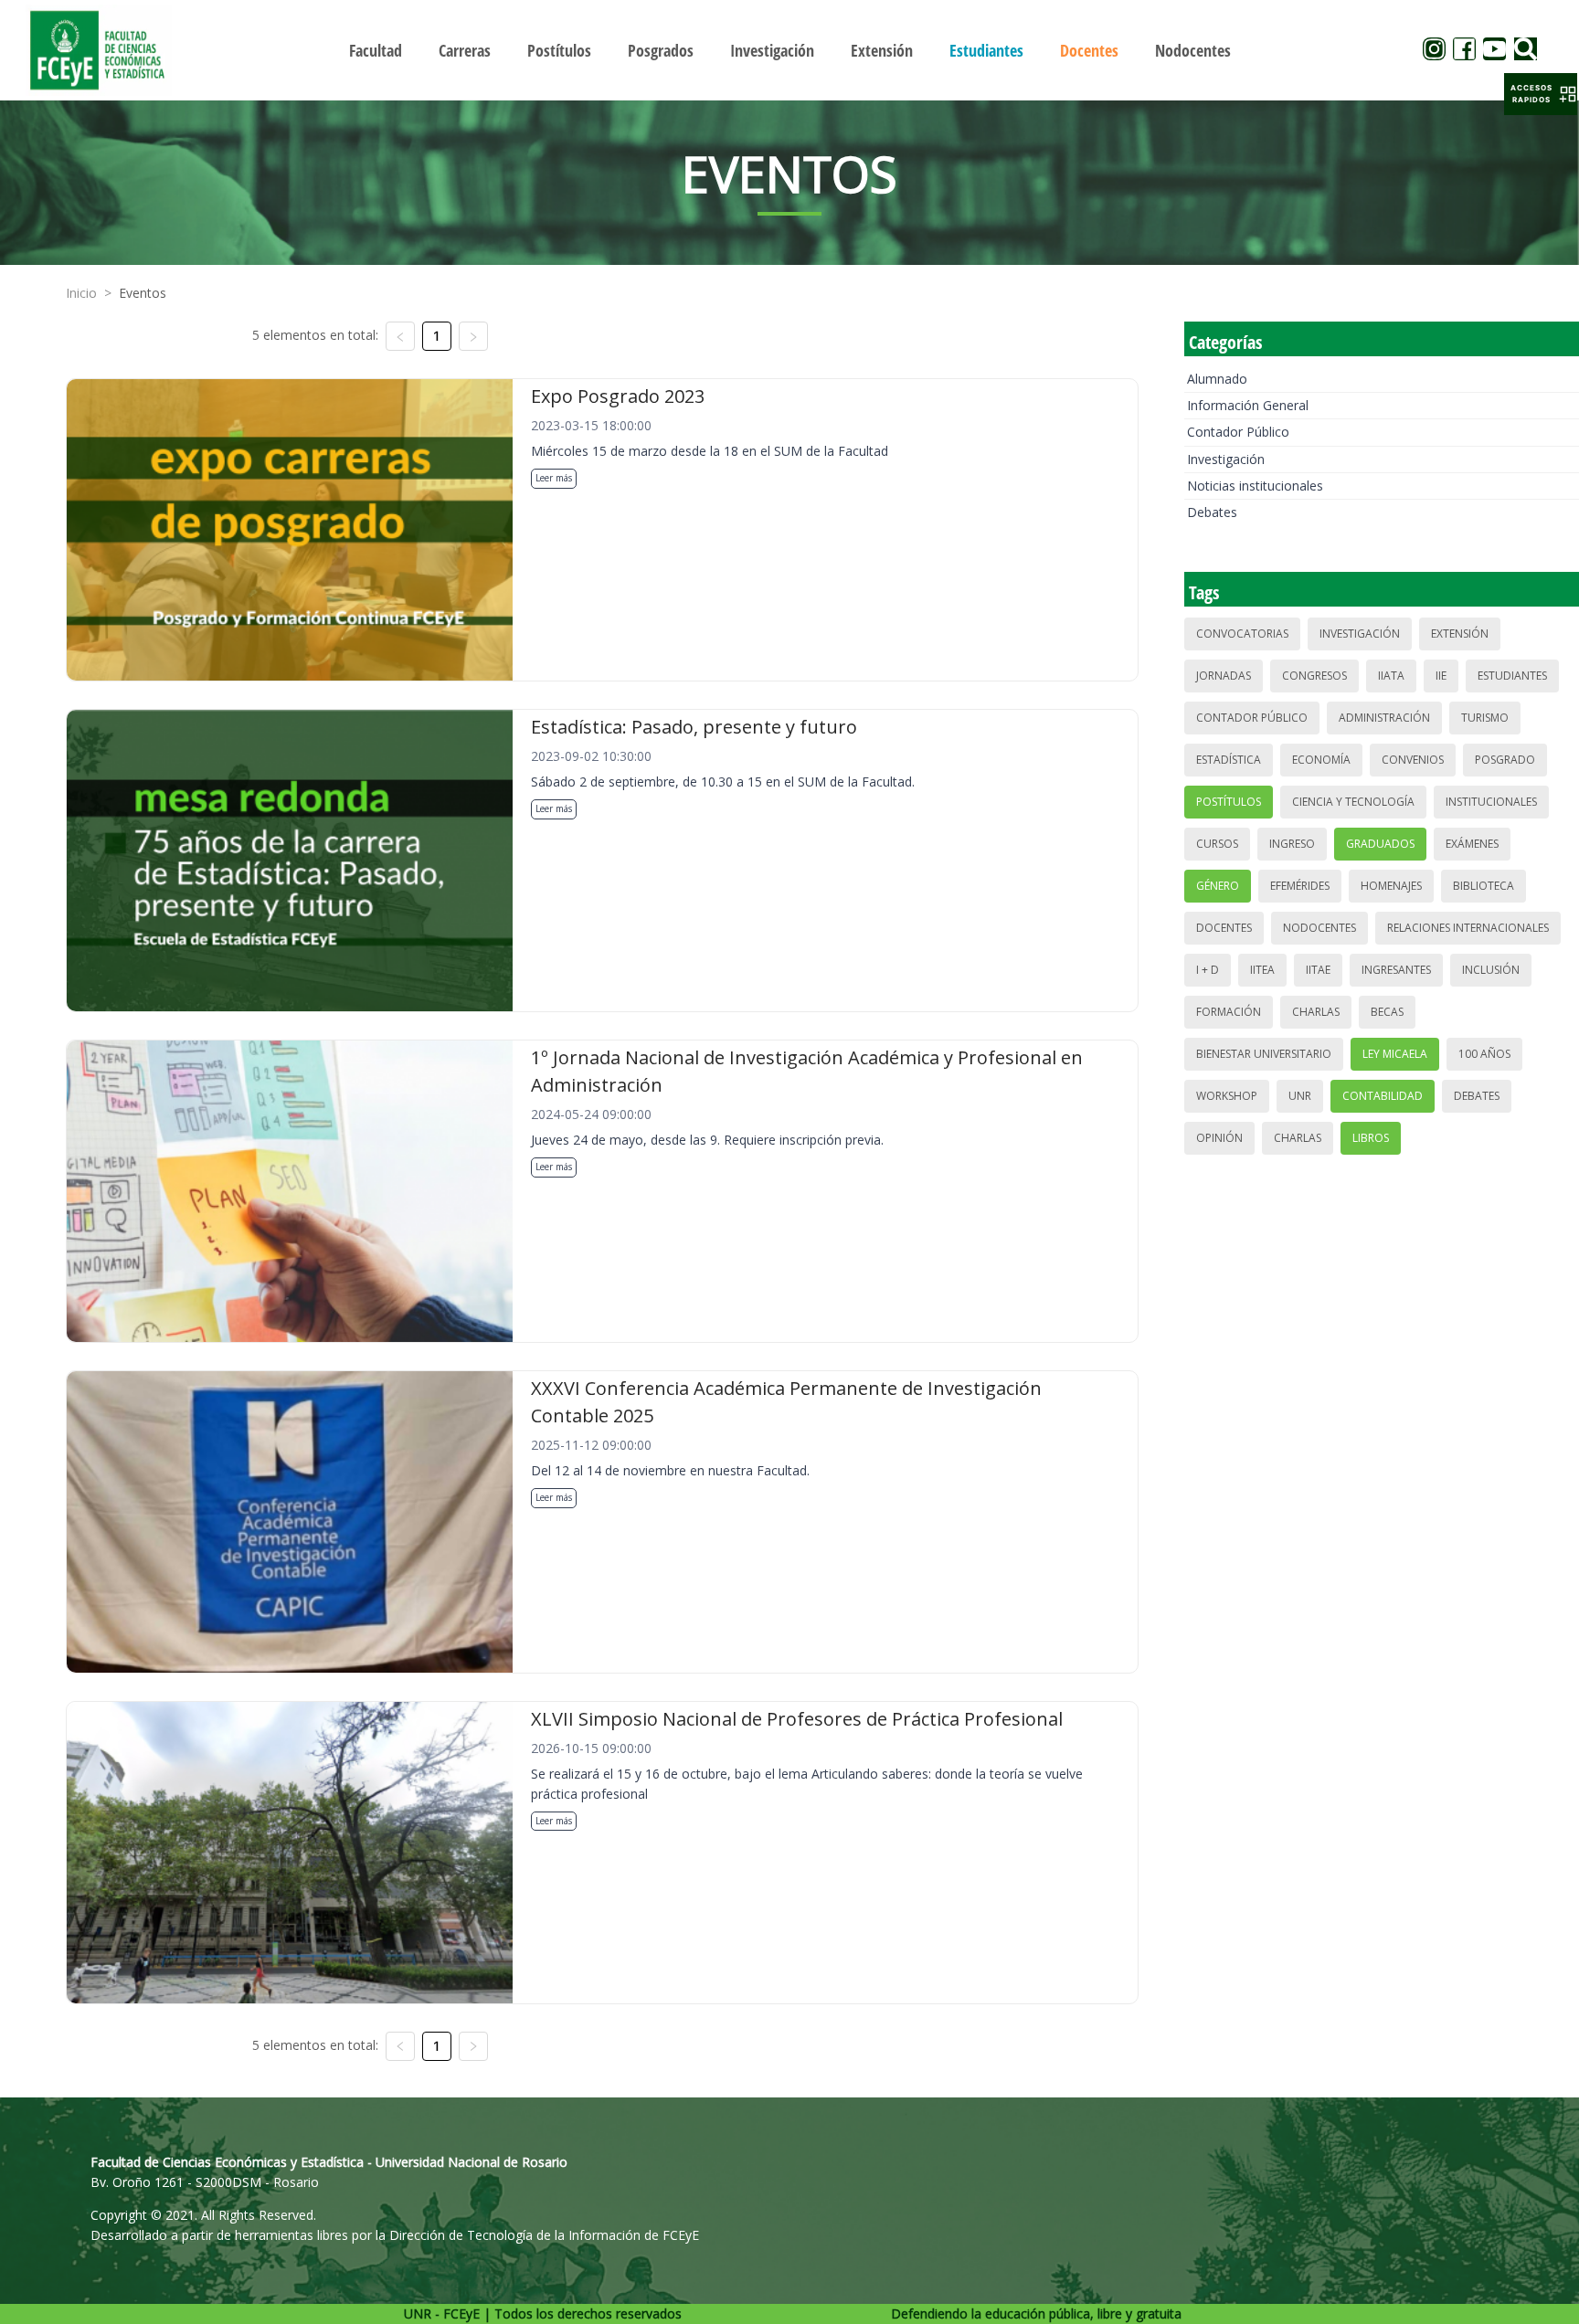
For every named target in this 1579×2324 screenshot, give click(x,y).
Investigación (1226, 459)
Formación (1229, 1012)
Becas (1387, 1012)
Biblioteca (1484, 886)
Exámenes (1472, 844)
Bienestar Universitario (1264, 1054)
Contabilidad (1383, 1096)
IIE (1441, 676)
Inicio (81, 293)
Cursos (1217, 844)
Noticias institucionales (1255, 486)
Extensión (1460, 634)
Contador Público (1238, 432)
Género (1218, 886)
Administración (1384, 718)
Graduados (1380, 844)
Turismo (1485, 718)
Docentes (1224, 928)
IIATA (1391, 676)
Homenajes (1391, 886)
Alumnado (1217, 379)
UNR (1300, 1096)
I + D (1208, 970)
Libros (1371, 1138)
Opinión (1219, 1138)
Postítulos (1229, 802)
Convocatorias (1242, 634)
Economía (1321, 760)
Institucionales (1491, 802)
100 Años (1484, 1054)
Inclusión (1491, 970)
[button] (1541, 94)
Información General (1248, 405)
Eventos (143, 293)
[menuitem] (376, 50)
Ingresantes (1396, 970)
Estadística (1229, 760)
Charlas (1316, 1012)
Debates (1212, 512)
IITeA (1262, 970)
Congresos (1314, 676)
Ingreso (1292, 844)
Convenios (1413, 760)
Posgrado (1505, 760)
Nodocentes (1319, 928)
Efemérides (1300, 886)
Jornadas (1224, 676)
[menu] (789, 50)
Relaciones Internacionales (1468, 928)
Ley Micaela (1395, 1054)
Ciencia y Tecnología (1353, 802)
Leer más (554, 478)
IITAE (1318, 970)
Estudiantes (1512, 676)
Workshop (1227, 1096)
